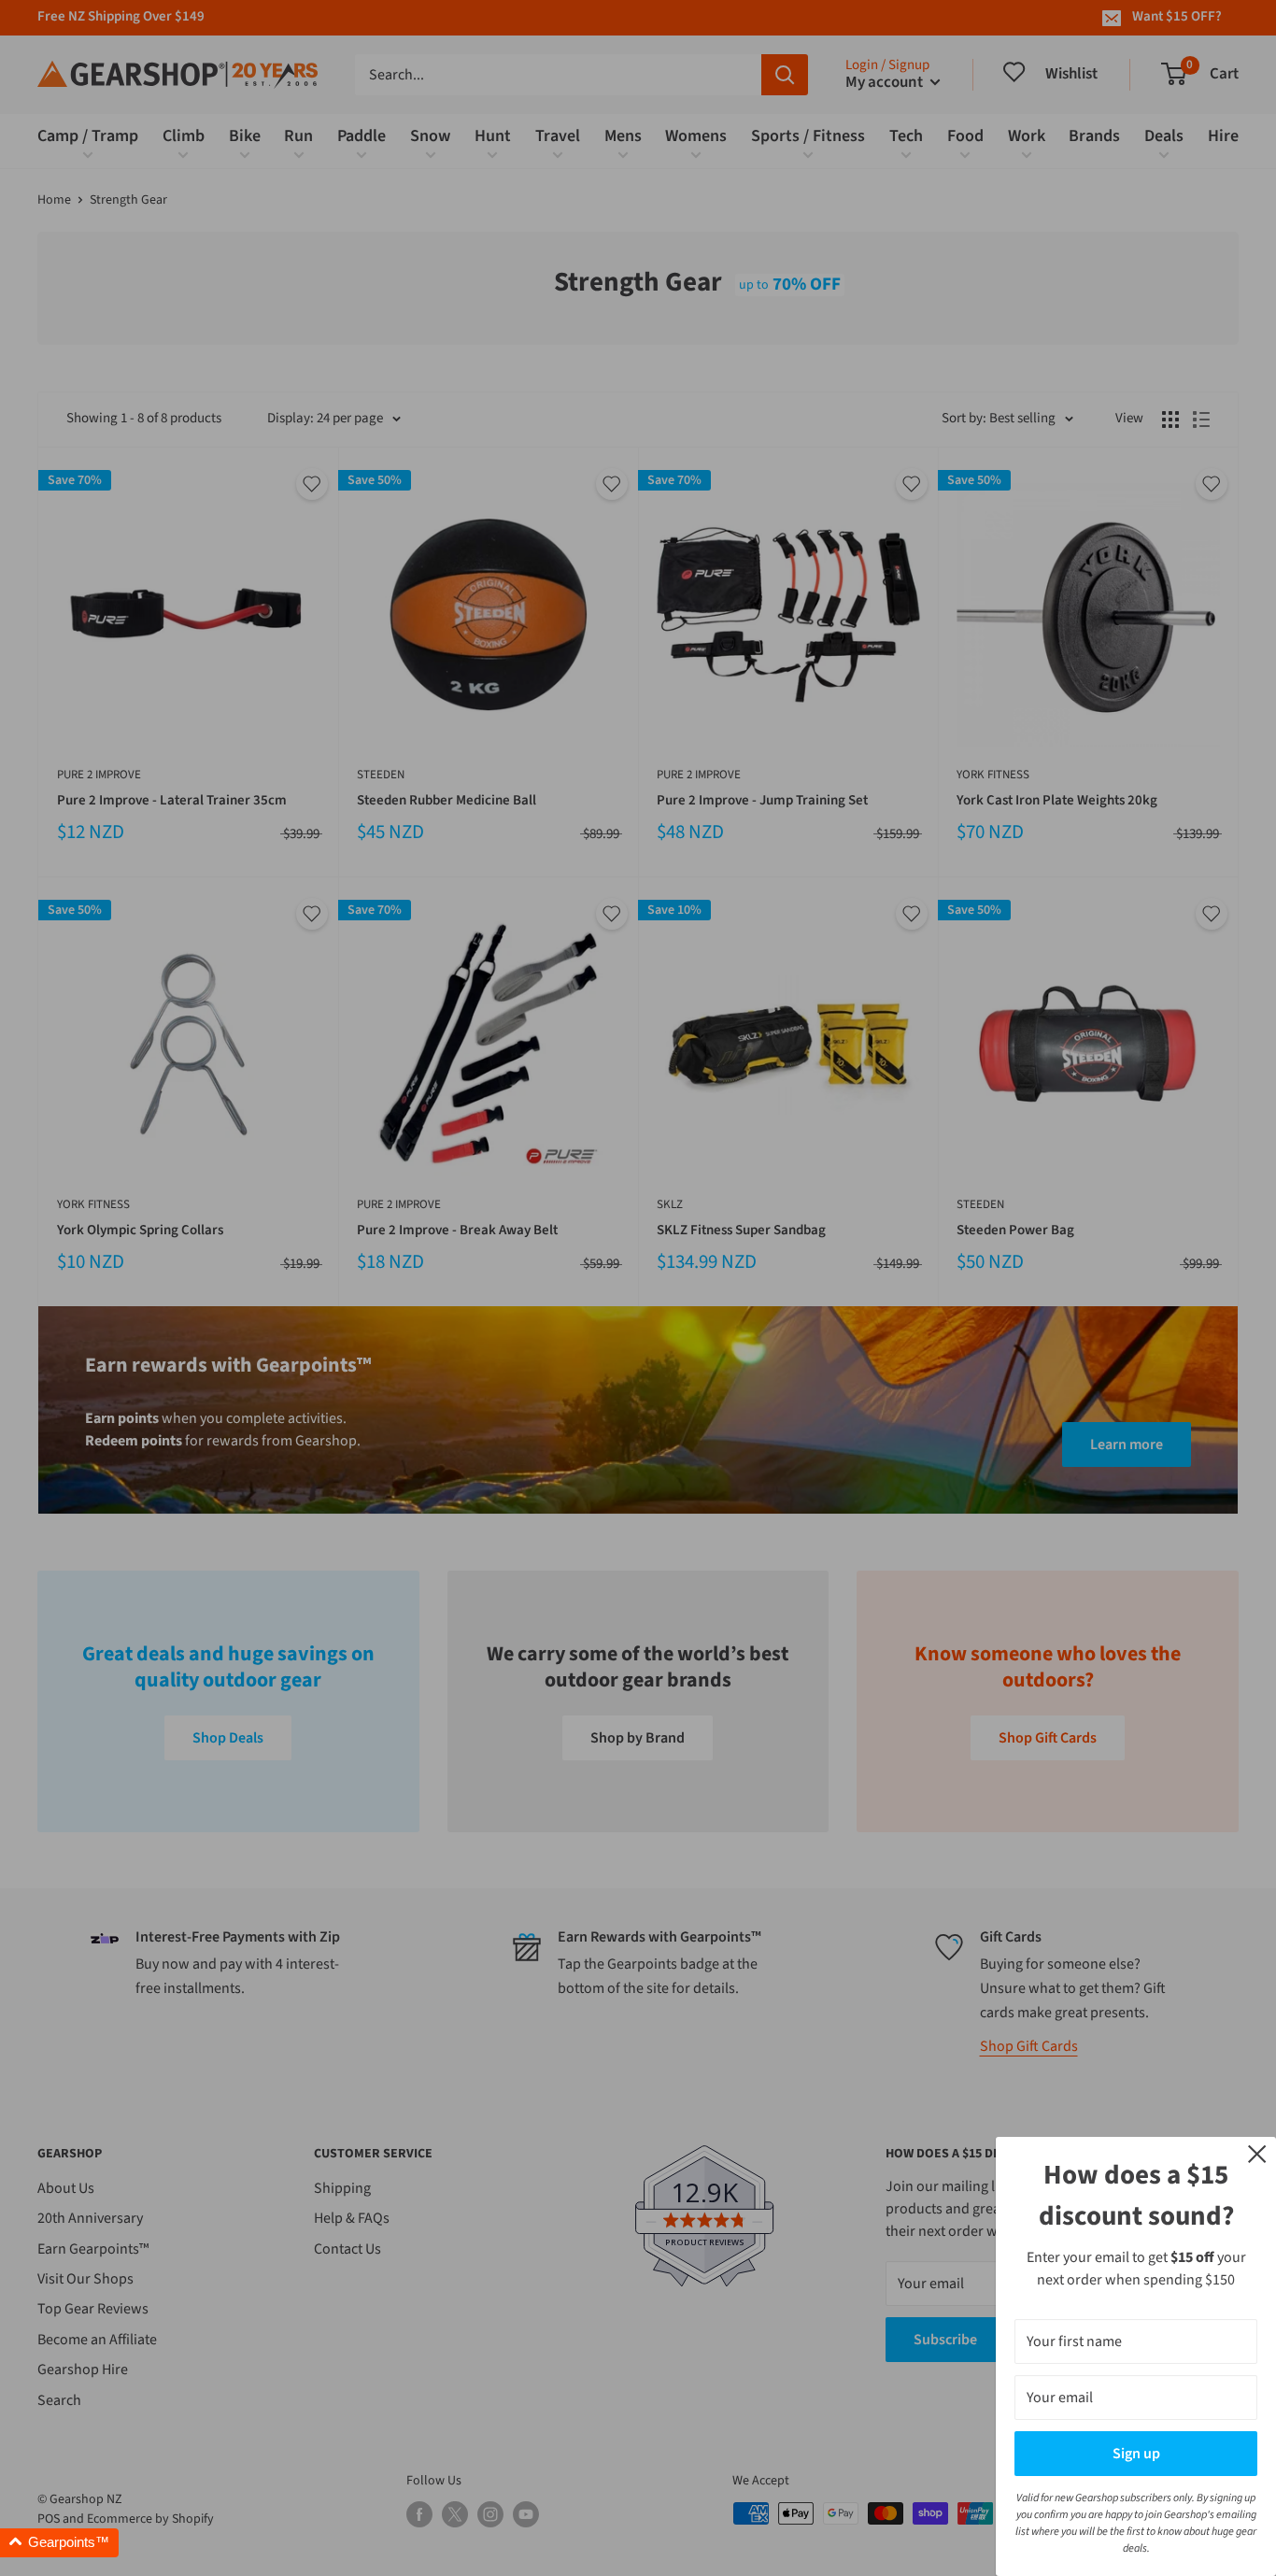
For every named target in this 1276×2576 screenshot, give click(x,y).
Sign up (1136, 2454)
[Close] (1257, 2153)
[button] (59, 2543)
